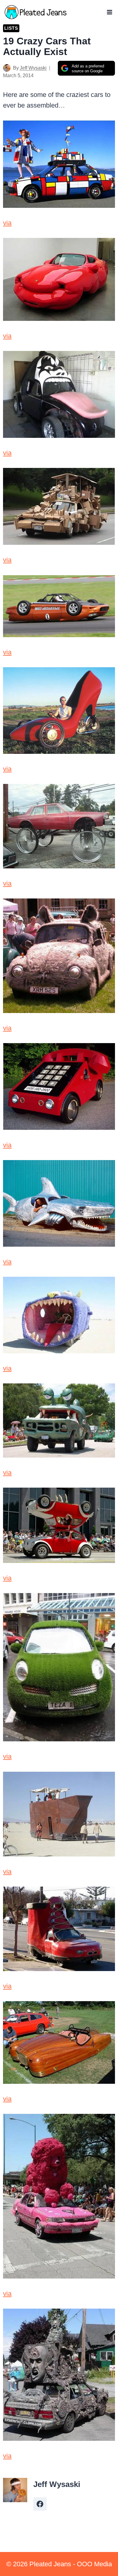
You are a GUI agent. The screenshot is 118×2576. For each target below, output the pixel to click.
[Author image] (7, 68)
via (7, 223)
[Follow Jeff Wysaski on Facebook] (40, 2504)
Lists (11, 28)
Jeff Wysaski (33, 68)
